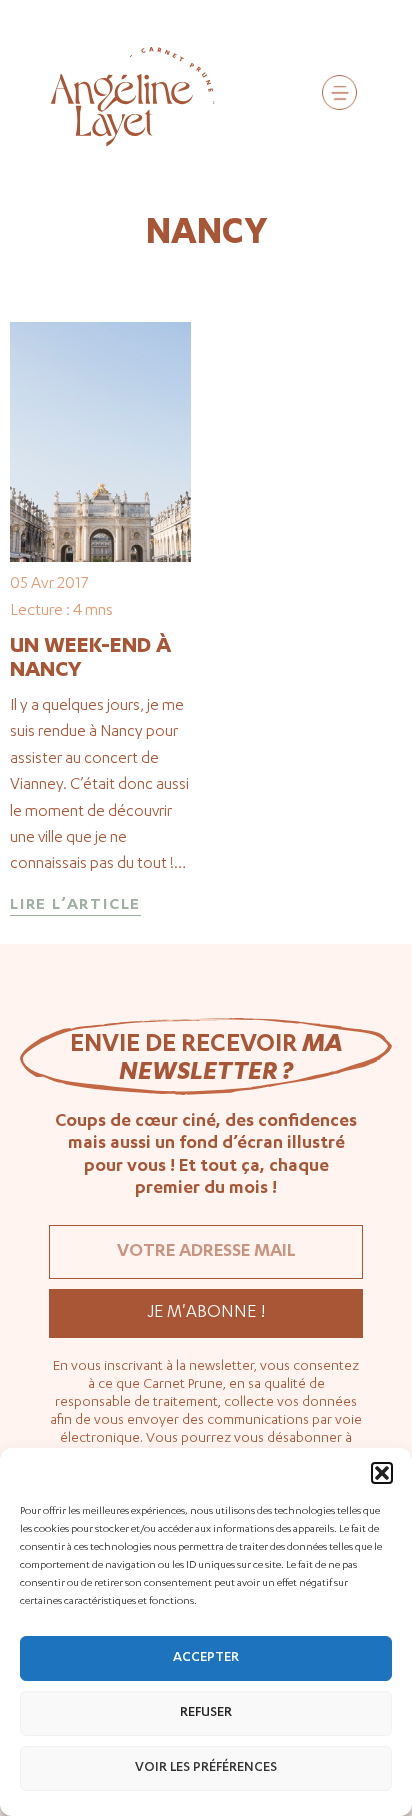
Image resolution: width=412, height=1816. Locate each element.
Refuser (206, 1713)
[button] (382, 1473)
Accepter (206, 1658)
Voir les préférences (206, 1768)
